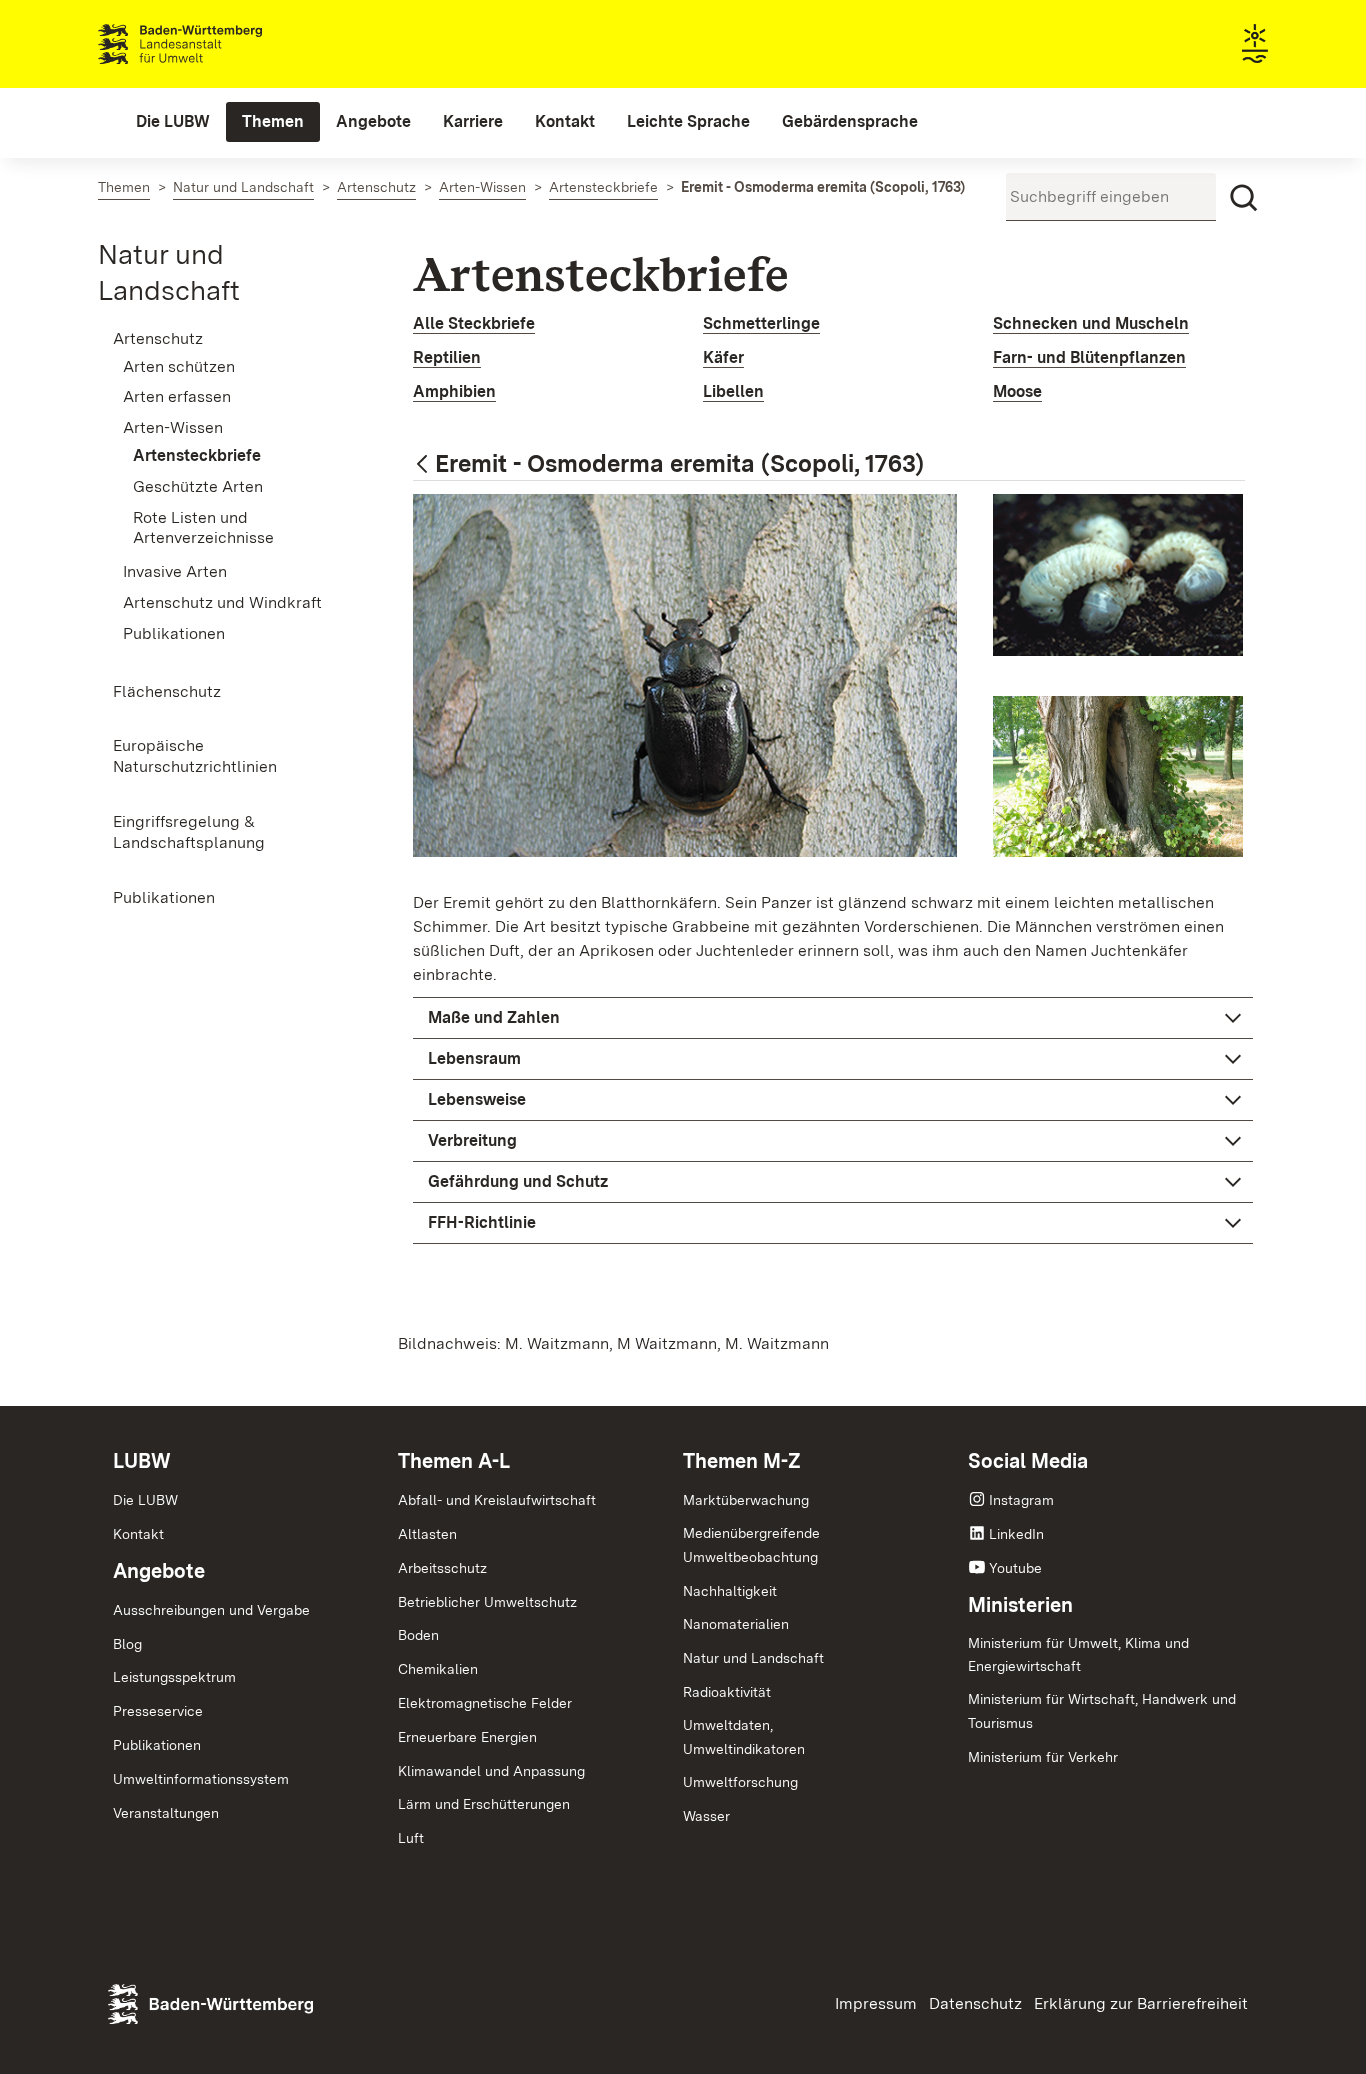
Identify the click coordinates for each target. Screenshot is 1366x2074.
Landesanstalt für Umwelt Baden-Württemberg (215, 44)
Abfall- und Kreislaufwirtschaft (497, 1500)
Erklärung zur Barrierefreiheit (1141, 2003)
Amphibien (454, 391)
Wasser (706, 1816)
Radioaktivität (727, 1692)
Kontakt (138, 1534)
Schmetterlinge (761, 323)
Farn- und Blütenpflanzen (1089, 357)
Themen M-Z (742, 1461)
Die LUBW (145, 1500)
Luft (411, 1838)
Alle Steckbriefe (474, 323)
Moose (1017, 391)
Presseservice (158, 1711)
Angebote (159, 1571)
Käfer (723, 357)
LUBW (142, 1461)
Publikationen (157, 1745)
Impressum (876, 2003)
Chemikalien (438, 1669)
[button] (833, 1018)
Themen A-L (454, 1461)
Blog (127, 1644)
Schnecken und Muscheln (1091, 323)
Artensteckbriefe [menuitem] (197, 455)
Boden (418, 1635)
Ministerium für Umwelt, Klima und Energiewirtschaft (1078, 1655)
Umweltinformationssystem (201, 1779)
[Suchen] (1244, 198)
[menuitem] (173, 122)
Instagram (1021, 1500)
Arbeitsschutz (442, 1568)
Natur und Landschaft (753, 1658)
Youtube (1015, 1568)
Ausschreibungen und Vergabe (211, 1610)
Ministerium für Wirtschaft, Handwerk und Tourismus (1102, 1711)
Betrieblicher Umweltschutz (487, 1602)
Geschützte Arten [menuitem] (198, 486)
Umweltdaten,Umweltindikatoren (744, 1737)
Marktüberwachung (746, 1500)
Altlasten (427, 1534)
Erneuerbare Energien (467, 1737)
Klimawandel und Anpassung (491, 1771)
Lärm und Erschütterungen (484, 1804)
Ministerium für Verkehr (1043, 1757)
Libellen (733, 391)
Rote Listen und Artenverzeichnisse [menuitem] (203, 528)
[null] (424, 465)
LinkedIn (1016, 1534)
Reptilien (447, 357)
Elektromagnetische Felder (485, 1703)
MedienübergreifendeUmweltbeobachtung (751, 1545)
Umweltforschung (740, 1782)
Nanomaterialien (736, 1624)
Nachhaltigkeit (730, 1591)
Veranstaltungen (166, 1813)
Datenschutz (975, 2003)
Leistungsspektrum (174, 1677)
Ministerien (1020, 1605)
